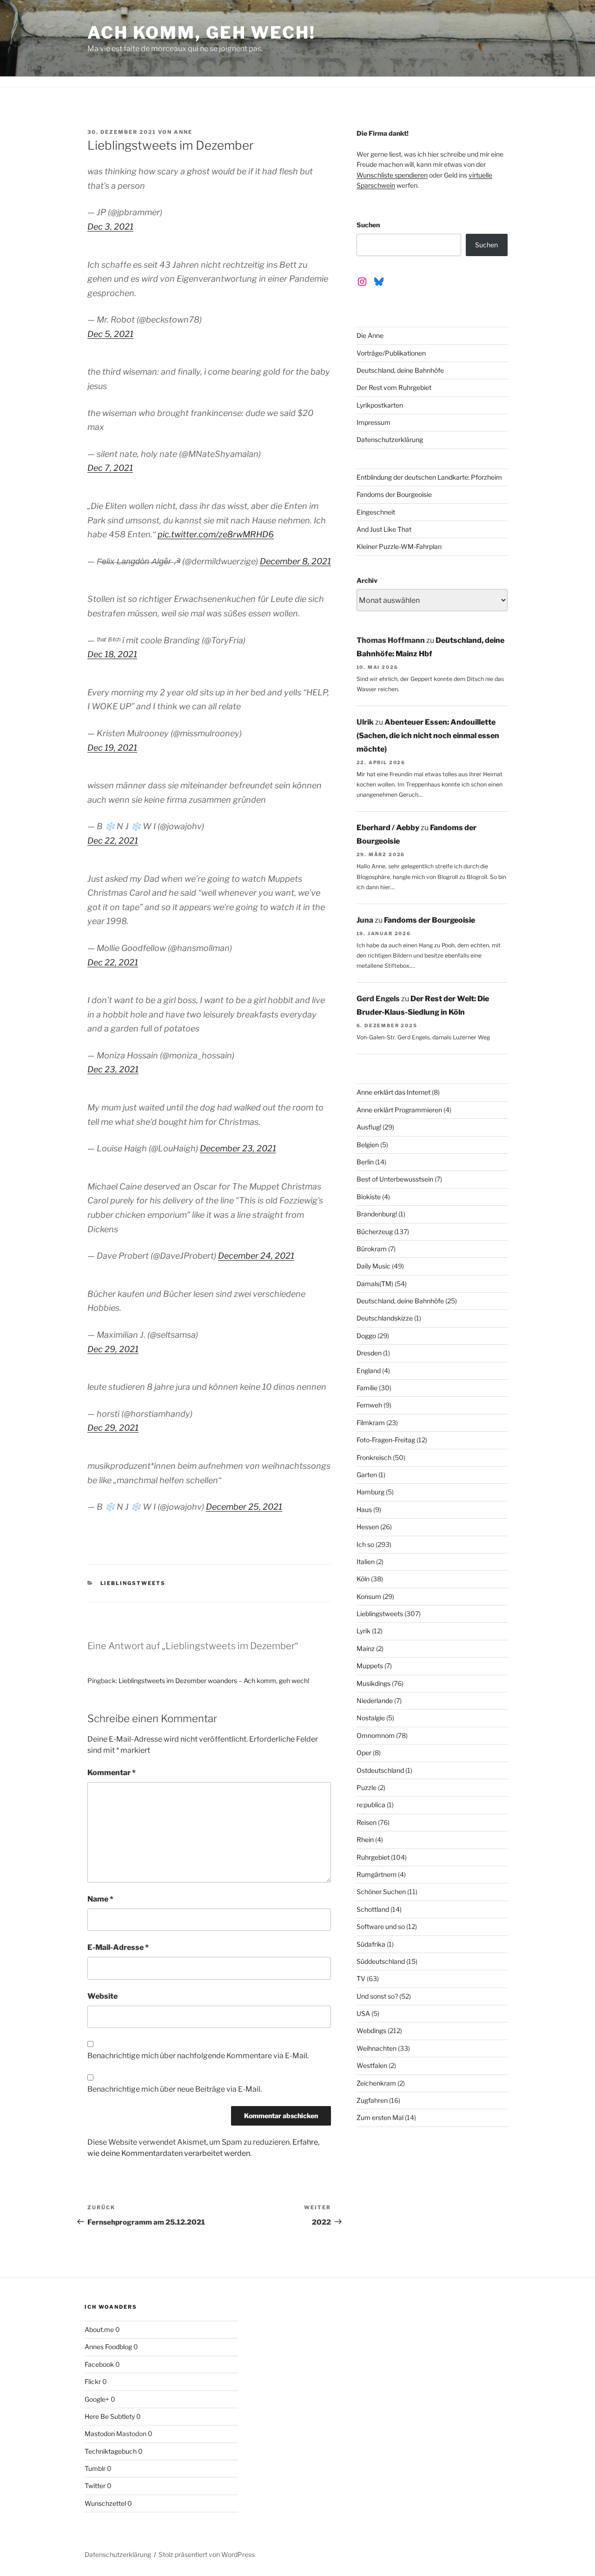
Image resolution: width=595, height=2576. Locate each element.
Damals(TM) (375, 1284)
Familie (367, 1388)
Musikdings (374, 1683)
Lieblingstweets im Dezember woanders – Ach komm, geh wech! (214, 1681)
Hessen (368, 1527)
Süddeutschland (381, 1961)
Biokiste (369, 1197)
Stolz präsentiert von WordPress (207, 2554)
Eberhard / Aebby (388, 828)
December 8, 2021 (295, 561)
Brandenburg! (377, 1214)
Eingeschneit (376, 512)
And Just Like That (384, 529)
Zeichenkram (376, 2083)
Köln (363, 1579)
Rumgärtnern (377, 1874)
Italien (366, 1562)
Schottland (373, 1909)
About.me (99, 2329)
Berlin (365, 1162)
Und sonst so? (377, 1996)
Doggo (366, 1336)
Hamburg (370, 1492)
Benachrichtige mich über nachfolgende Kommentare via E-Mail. (198, 2056)
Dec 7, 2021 (110, 468)
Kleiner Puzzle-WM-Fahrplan (399, 546)
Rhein (365, 1840)
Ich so (365, 1544)
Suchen (368, 225)
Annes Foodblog (108, 2347)
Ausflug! (369, 1127)
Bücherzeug (375, 1232)
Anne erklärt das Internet (393, 1092)
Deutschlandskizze (385, 1318)
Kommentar (112, 1773)
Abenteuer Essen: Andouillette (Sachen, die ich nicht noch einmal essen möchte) (428, 736)
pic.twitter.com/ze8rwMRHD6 (216, 534)
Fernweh (369, 1405)
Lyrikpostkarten (380, 405)
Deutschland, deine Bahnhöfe (400, 370)
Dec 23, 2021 (113, 1069)
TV (361, 1978)
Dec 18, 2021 (112, 654)
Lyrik (364, 1631)
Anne (183, 132)
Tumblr (95, 2468)
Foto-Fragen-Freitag (386, 1440)
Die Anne (370, 335)
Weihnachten (377, 2048)
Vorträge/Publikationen (391, 353)
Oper (364, 1753)
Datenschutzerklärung (390, 439)
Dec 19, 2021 (112, 748)
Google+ (97, 2399)
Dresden (369, 1353)
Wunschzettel (105, 2503)
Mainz (366, 1648)
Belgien (368, 1145)
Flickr (93, 2381)
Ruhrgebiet (373, 1857)
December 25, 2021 (244, 1507)
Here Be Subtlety (110, 2416)
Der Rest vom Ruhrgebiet (394, 387)
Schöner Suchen (381, 1892)
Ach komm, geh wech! (202, 33)
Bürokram (372, 1249)
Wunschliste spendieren (392, 175)
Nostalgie (371, 1718)
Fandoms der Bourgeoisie (394, 494)
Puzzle (367, 1787)
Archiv (367, 580)
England (369, 1371)
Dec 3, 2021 (110, 227)
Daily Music (374, 1266)
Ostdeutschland (380, 1770)
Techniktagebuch (111, 2451)
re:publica (371, 1805)
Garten (367, 1475)
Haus (364, 1509)
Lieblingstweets (133, 1583)
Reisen (367, 1822)
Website (102, 1996)
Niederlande (375, 1701)
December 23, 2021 (238, 1148)
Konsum (369, 1596)
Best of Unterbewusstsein (395, 1179)
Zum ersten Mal (380, 2117)
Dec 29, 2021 (113, 1349)
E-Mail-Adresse (118, 1947)
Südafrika (371, 1944)
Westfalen (372, 2065)
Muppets (370, 1666)
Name (100, 1899)
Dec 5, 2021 (110, 334)
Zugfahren (372, 2100)
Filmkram (371, 1423)
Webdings (371, 2031)
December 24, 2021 (256, 1256)
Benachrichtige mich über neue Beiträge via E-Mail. (175, 2089)
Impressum (374, 422)
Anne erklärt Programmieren (399, 1110)
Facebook (99, 2364)
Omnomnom (376, 1735)
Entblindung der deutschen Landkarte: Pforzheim (429, 477)
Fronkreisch (374, 1457)
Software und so (381, 1926)
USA (363, 2013)
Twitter (95, 2486)
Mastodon (100, 2434)
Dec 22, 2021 (113, 841)
